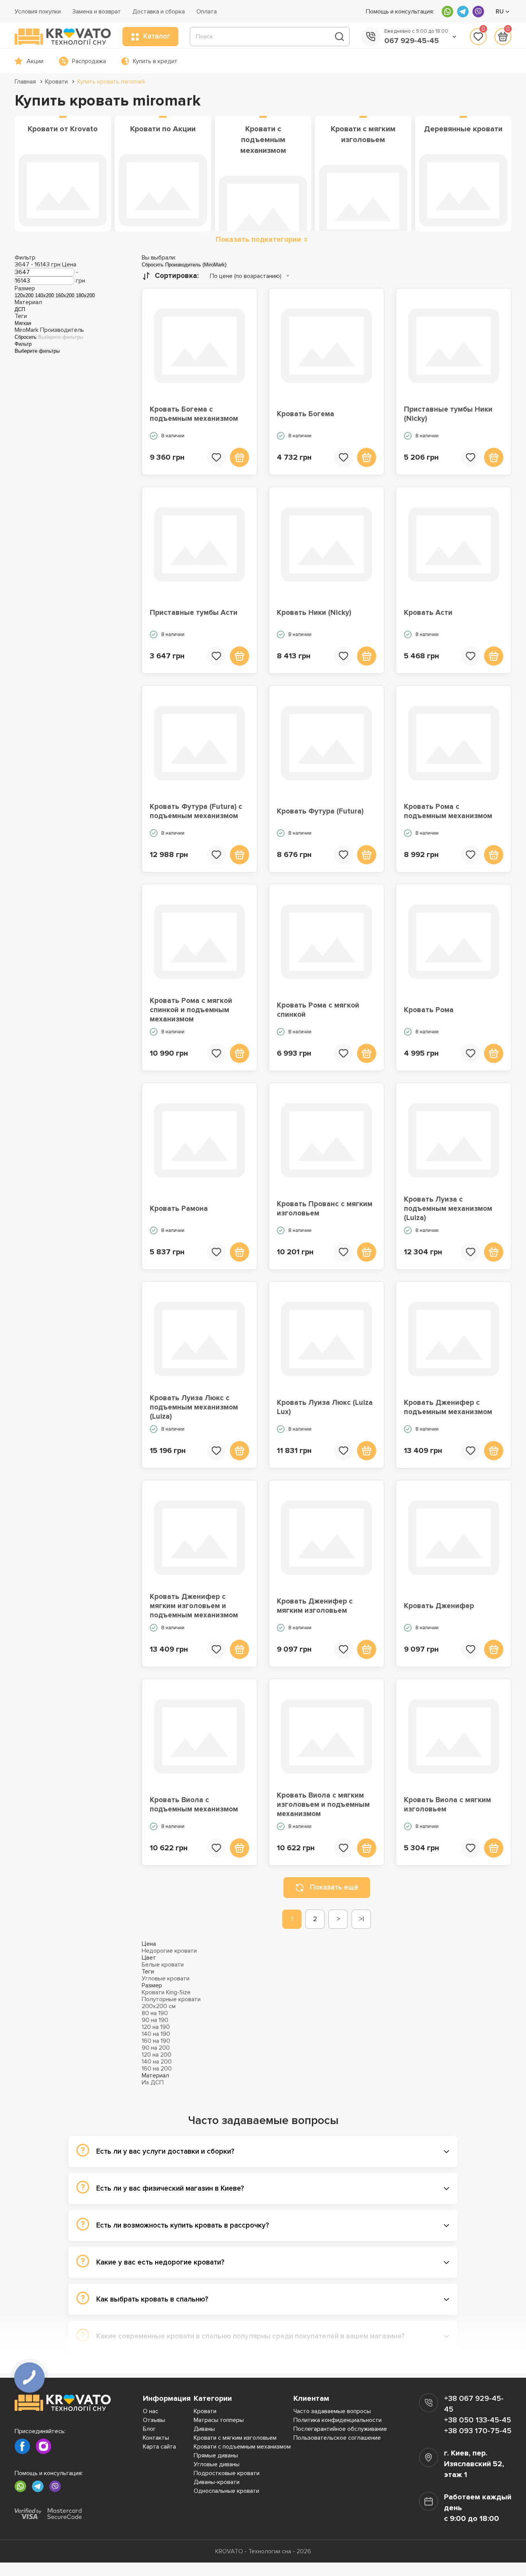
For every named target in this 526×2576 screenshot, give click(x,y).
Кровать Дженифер (439, 1606)
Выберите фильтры (61, 337)
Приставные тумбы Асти (194, 613)
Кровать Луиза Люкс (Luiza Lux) (325, 1407)
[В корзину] (240, 457)
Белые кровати (163, 1965)
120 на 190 (156, 2027)
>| (361, 1919)
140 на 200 (157, 2062)
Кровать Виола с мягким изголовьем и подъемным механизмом (323, 1805)
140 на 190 (156, 2034)
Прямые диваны (216, 2455)
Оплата (207, 12)
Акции (35, 61)
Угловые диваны (217, 2464)
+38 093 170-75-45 (478, 2431)
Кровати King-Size (166, 1992)
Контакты (156, 2438)
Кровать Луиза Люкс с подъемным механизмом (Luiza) (194, 1408)
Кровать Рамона (179, 1209)
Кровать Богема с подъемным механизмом (194, 414)
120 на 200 (157, 2055)
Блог (149, 2429)
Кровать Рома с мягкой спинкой (318, 1010)
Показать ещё (334, 1887)
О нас (151, 2411)
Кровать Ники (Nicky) (314, 613)
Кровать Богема (306, 414)
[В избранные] (216, 457)
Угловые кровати (166, 1978)
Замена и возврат (97, 12)
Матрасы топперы (219, 2420)
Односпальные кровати (226, 2491)
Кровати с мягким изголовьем (235, 2438)
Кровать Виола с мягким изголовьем (447, 1805)
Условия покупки (38, 12)
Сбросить (26, 337)
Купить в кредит (155, 61)
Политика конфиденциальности (338, 2420)
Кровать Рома (429, 1010)
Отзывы (154, 2420)
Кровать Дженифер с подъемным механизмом (448, 1407)
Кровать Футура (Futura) (320, 811)
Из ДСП (153, 2082)
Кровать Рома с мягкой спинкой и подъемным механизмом (191, 1010)
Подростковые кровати (227, 2473)
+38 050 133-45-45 (477, 2420)
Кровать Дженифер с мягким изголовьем (315, 1606)
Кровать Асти (428, 613)
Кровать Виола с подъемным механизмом (194, 1805)
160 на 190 (156, 2041)
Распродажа (89, 61)
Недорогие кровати (169, 1951)
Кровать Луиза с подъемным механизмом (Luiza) (448, 1209)
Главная (25, 82)
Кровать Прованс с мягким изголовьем (325, 1209)
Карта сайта (159, 2447)
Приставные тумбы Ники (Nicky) (448, 414)
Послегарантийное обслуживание (340, 2429)
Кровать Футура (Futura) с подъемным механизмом (196, 811)
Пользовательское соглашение (337, 2438)
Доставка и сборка (159, 12)
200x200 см (159, 2006)
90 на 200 (156, 2048)
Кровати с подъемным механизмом (242, 2447)
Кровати (56, 82)
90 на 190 (155, 2020)
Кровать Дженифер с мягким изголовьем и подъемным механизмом (194, 1606)
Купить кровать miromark (111, 82)
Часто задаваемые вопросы (332, 2411)
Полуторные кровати (171, 1999)
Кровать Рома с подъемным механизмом (448, 811)
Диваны (204, 2429)
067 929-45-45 (412, 41)
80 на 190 (155, 2013)
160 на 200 (157, 2069)
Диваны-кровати (217, 2482)
